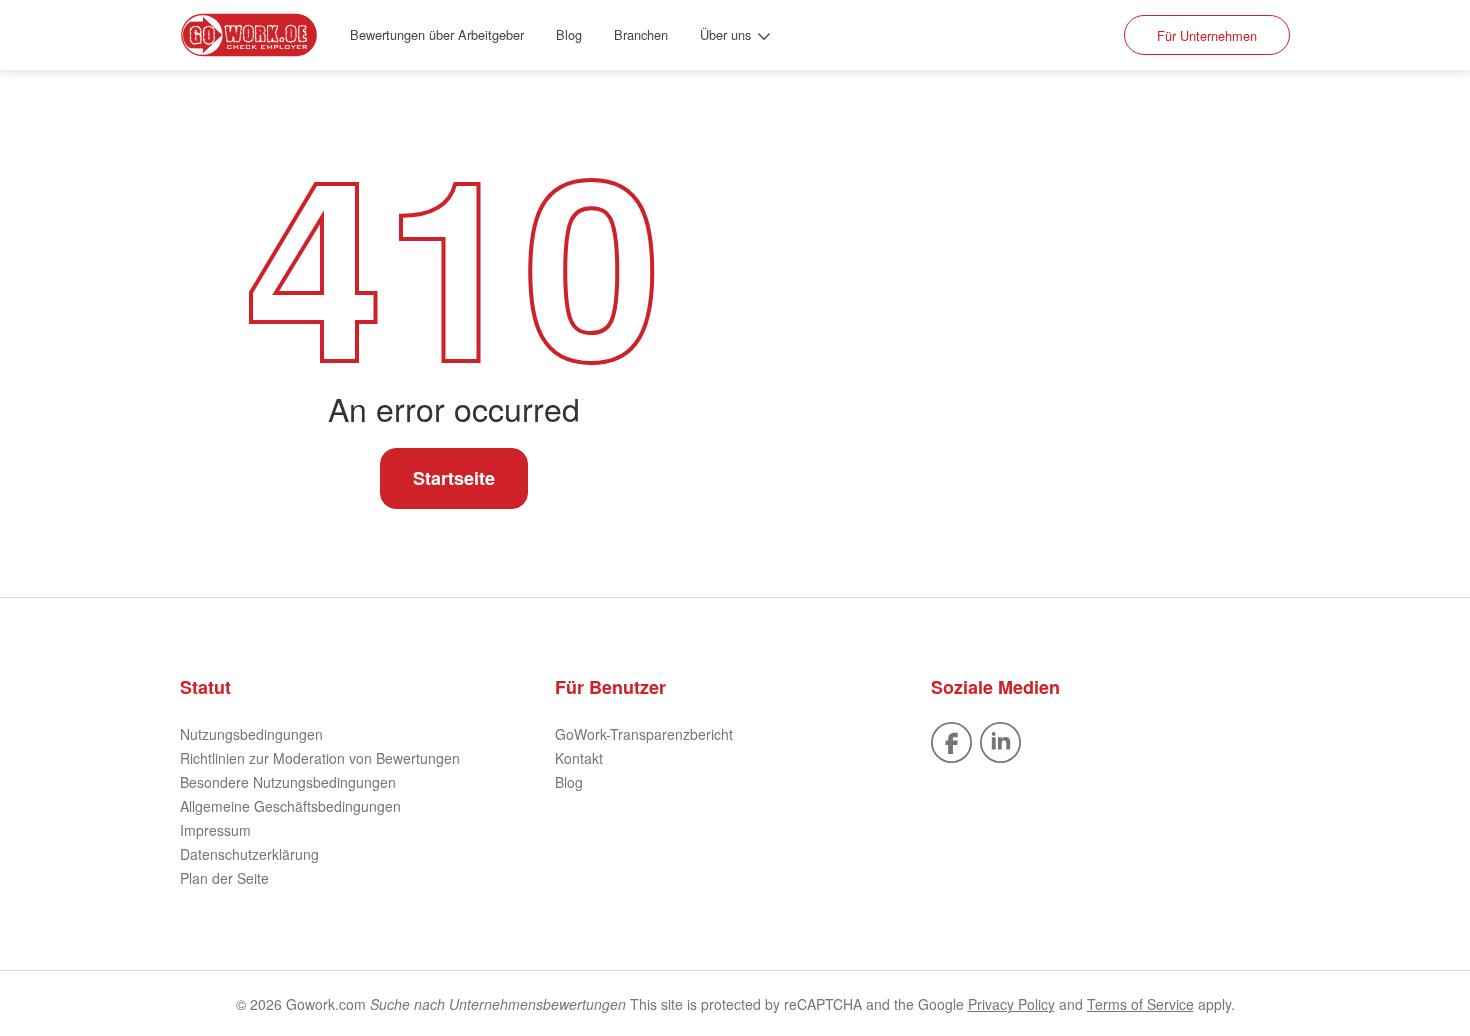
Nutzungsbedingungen (251, 734)
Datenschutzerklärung (249, 854)
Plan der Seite (224, 878)
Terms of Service (1140, 1004)
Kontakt (579, 758)
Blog (569, 34)
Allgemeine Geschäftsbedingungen (290, 806)
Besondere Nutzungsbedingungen (288, 782)
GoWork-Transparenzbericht (644, 734)
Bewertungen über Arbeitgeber (437, 34)
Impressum (215, 830)
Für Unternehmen (1207, 35)
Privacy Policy (1011, 1004)
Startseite (454, 478)
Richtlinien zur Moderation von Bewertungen (320, 758)
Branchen (641, 34)
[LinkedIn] (1000, 740)
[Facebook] (951, 740)
